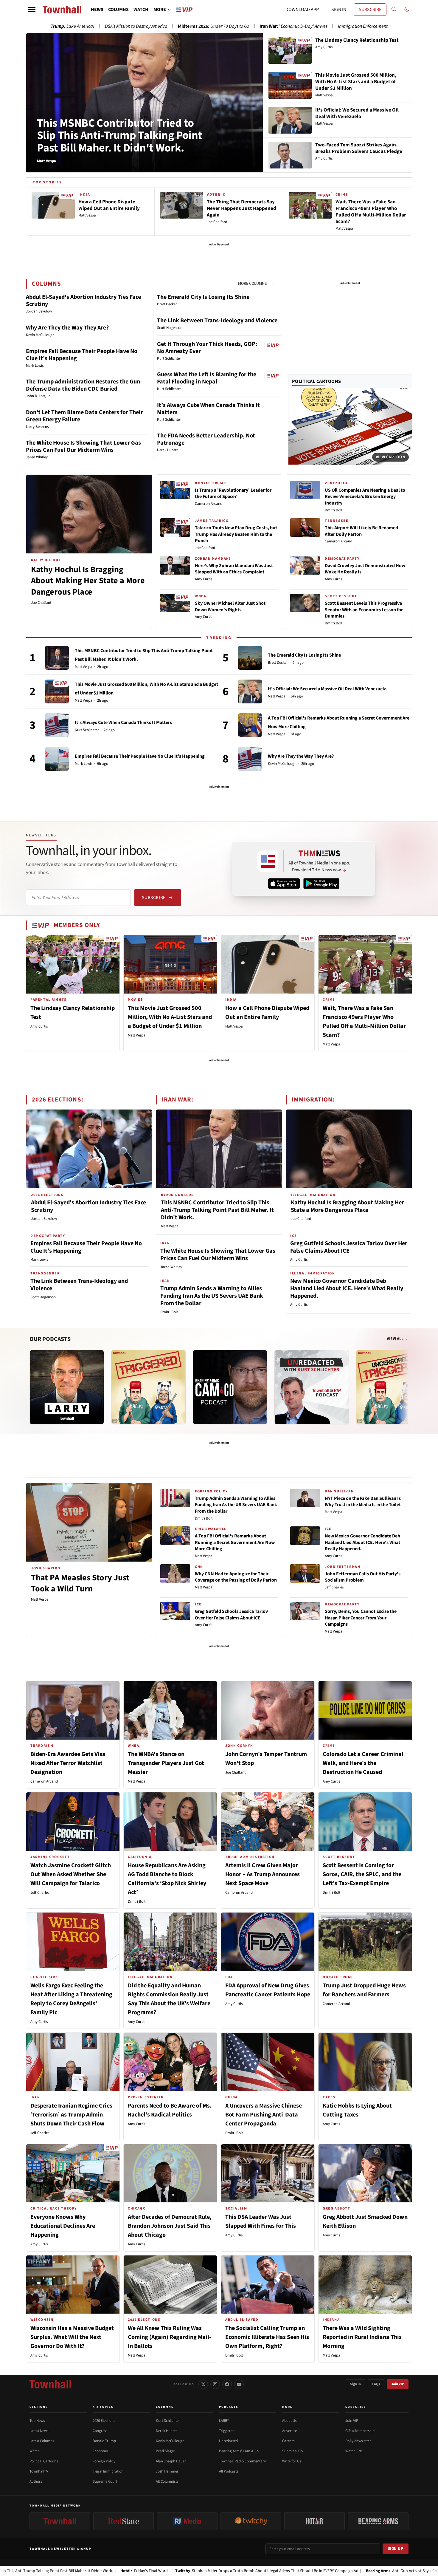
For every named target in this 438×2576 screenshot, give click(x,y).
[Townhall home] (50, 2384)
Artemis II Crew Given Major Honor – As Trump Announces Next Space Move (263, 1874)
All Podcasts (229, 2471)
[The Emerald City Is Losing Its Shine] (250, 658)
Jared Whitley (171, 1267)
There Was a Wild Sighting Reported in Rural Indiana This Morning (362, 2337)
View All (396, 1339)
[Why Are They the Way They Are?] (250, 759)
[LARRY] (67, 1387)
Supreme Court (105, 2481)
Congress (100, 2431)
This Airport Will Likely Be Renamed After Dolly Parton (361, 531)
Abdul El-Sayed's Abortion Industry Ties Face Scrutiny (83, 301)
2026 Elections (104, 2421)
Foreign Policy (104, 2461)
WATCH (141, 10)
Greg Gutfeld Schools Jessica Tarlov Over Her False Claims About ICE (349, 1247)
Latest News (39, 2431)
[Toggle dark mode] (407, 10)
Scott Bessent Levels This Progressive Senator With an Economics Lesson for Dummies (364, 610)
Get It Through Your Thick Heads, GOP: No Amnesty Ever (207, 348)
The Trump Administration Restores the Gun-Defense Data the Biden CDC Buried (84, 385)
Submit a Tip (292, 2451)
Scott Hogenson (43, 1297)
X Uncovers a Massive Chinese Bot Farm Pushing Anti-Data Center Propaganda (264, 2115)
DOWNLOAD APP (302, 10)
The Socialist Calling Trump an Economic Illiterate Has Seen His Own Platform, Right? (267, 2337)
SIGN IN (339, 10)
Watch (35, 2451)
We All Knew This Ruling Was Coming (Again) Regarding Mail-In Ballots (170, 2337)
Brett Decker (278, 663)
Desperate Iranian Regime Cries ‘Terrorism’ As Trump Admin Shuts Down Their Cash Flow (71, 2115)
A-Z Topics (103, 2407)
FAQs (376, 2384)
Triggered (227, 2431)
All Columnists (167, 2481)
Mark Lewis (84, 764)
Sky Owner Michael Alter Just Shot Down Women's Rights (230, 607)
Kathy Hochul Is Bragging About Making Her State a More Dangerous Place (88, 581)
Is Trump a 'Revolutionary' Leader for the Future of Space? (233, 493)
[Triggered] (148, 1387)
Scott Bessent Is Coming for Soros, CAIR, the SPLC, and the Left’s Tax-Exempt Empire (362, 1874)
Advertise (289, 2431)
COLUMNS (118, 10)
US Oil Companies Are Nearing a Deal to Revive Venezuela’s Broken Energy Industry (365, 497)
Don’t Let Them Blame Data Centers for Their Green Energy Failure (84, 416)
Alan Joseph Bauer (171, 2461)
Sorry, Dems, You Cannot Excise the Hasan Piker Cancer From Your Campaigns (361, 1618)
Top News (37, 2421)
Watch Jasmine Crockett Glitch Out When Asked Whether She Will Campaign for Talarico (71, 1874)
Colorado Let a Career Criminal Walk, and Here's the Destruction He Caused (363, 1763)
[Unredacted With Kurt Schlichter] (312, 1387)
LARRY (224, 2421)
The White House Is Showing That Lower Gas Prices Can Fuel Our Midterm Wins (83, 446)
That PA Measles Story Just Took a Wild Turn (80, 1583)
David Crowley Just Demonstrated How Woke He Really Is (365, 569)
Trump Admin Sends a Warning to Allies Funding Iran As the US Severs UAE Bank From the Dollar (212, 1296)
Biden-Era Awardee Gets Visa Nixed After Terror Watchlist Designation (68, 1763)
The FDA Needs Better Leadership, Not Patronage (206, 439)
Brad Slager (166, 2451)
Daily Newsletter (358, 2441)
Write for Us (292, 2461)
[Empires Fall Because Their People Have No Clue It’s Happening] (57, 759)
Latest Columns (42, 2441)
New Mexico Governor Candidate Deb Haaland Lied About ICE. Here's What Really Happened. (347, 1288)
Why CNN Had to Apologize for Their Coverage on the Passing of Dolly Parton (236, 1577)
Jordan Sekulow (44, 1219)
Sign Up (396, 2549)
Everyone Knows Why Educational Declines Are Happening (63, 2226)
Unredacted (228, 2441)
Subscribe (154, 898)
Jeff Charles (334, 1587)
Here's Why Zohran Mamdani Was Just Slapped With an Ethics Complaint (234, 569)
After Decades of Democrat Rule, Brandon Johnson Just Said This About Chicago (170, 2226)
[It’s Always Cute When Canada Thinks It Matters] (57, 725)
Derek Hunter (166, 2431)
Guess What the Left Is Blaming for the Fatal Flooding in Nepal (207, 378)
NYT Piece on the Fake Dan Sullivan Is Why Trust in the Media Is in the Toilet (363, 1502)
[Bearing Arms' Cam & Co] (230, 1387)
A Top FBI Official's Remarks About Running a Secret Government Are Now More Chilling (235, 1542)
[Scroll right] (407, 1381)
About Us (289, 2421)
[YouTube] (239, 2384)
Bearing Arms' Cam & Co (239, 2451)
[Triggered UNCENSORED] (393, 1387)
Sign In (355, 2384)
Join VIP (398, 2384)
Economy (100, 2451)
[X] (203, 2384)
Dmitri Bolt (334, 510)
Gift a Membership (360, 2431)
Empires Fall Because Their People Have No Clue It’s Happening (82, 355)
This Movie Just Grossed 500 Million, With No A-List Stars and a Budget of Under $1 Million (170, 1017)
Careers (288, 2441)
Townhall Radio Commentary (242, 2461)
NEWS (97, 10)
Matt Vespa (84, 667)
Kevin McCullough (282, 764)
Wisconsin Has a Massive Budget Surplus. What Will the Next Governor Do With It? (72, 2337)
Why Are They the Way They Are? (67, 328)
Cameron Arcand (209, 504)
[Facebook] (227, 2384)
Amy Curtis (204, 579)
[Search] (394, 10)
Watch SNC (354, 2451)
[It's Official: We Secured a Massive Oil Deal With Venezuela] (250, 691)
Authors (36, 2481)
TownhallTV (39, 2471)
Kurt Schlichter (87, 730)
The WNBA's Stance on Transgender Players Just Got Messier (166, 1763)
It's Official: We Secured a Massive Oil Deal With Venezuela (327, 689)
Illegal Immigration (108, 2471)
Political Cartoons (317, 381)
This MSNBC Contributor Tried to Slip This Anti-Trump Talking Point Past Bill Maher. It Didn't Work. (120, 136)
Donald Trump (104, 2441)
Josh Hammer (167, 2471)
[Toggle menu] (32, 10)
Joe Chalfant (41, 603)
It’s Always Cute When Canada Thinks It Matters (208, 409)
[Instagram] (215, 2384)
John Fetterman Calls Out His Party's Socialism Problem (363, 1577)
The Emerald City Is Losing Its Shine (203, 297)
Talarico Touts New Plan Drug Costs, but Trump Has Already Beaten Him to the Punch (236, 534)
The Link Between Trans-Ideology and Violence (217, 321)
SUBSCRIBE (370, 10)
